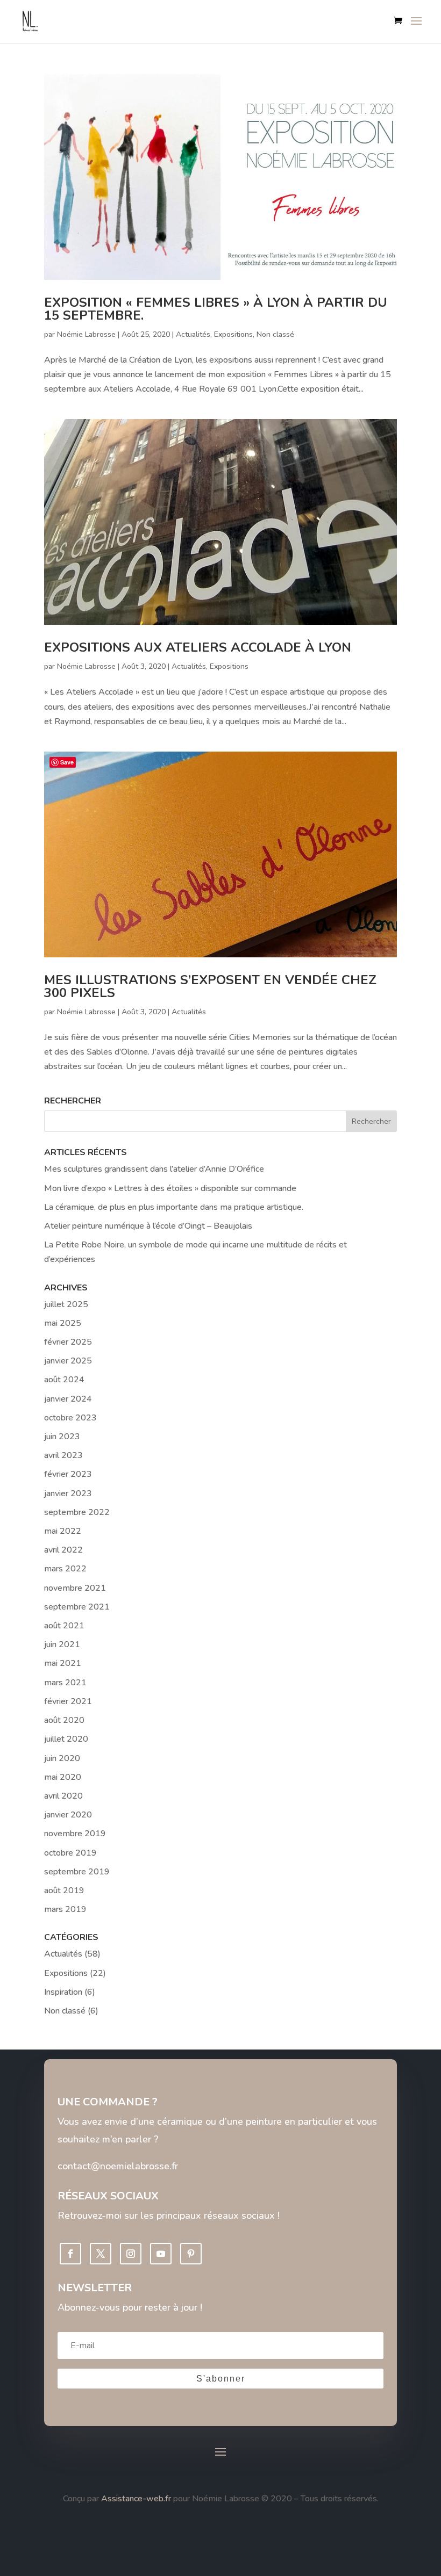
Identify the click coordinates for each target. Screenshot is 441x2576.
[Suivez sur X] (101, 2254)
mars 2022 (65, 1569)
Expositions (233, 334)
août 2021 (64, 1626)
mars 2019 (65, 1909)
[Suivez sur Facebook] (70, 2254)
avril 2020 (63, 1796)
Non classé (275, 334)
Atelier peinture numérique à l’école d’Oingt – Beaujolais (148, 1226)
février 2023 (68, 1474)
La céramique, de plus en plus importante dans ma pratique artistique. (174, 1207)
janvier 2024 (68, 1399)
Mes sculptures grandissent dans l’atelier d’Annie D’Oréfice (154, 1169)
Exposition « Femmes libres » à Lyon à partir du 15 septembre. (216, 309)
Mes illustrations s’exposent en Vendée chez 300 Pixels (210, 986)
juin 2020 (62, 1758)
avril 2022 (63, 1550)
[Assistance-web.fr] (100, 2499)
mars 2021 (65, 1683)
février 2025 (68, 1342)
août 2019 (64, 1890)
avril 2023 (63, 1455)
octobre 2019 (70, 1853)
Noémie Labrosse (86, 334)
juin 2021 (62, 1644)
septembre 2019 (77, 1872)
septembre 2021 (77, 1607)
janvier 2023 (68, 1493)
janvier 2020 (68, 1815)
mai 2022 (63, 1531)
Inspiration (63, 1992)
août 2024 (64, 1380)
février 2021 (68, 1701)
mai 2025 (63, 1323)
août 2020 (64, 1720)
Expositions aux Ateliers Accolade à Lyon (198, 647)
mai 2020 (63, 1777)
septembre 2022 (77, 1512)
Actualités (193, 334)
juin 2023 (62, 1437)
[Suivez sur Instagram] (131, 2254)
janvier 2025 (68, 1361)
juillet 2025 (66, 1304)
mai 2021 (63, 1663)
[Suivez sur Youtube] (161, 2254)
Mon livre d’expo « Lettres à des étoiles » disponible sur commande (170, 1188)
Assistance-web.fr (136, 2499)
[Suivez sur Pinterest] (191, 2254)
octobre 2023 (70, 1418)
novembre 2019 (75, 1834)
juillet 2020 (66, 1739)
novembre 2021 (75, 1588)
